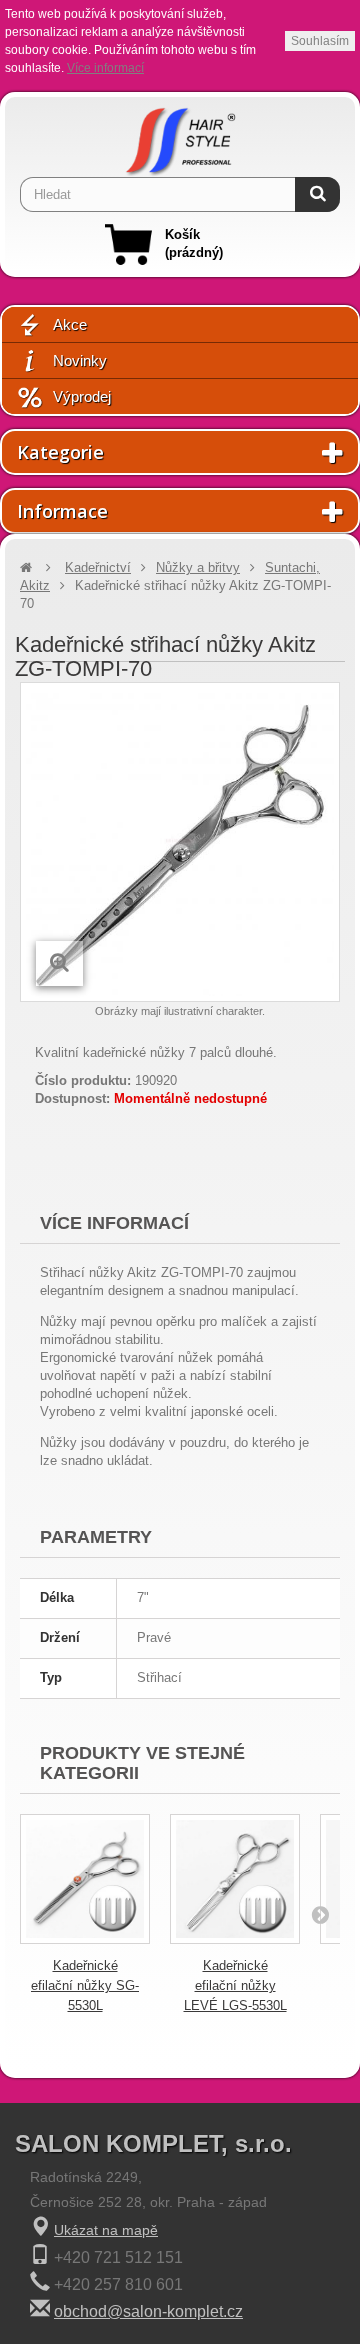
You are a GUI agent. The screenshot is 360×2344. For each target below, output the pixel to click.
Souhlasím (320, 41)
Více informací (105, 68)
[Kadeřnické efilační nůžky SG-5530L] (85, 1879)
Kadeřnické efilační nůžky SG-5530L (85, 1985)
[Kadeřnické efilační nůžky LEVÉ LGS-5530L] (235, 1879)
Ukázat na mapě (106, 2230)
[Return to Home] (26, 567)
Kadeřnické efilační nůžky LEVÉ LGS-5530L (235, 1985)
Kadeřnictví (98, 567)
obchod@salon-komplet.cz (148, 2311)
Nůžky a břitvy (198, 567)
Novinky (80, 360)
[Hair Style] (180, 137)
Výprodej (82, 396)
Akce (70, 324)
